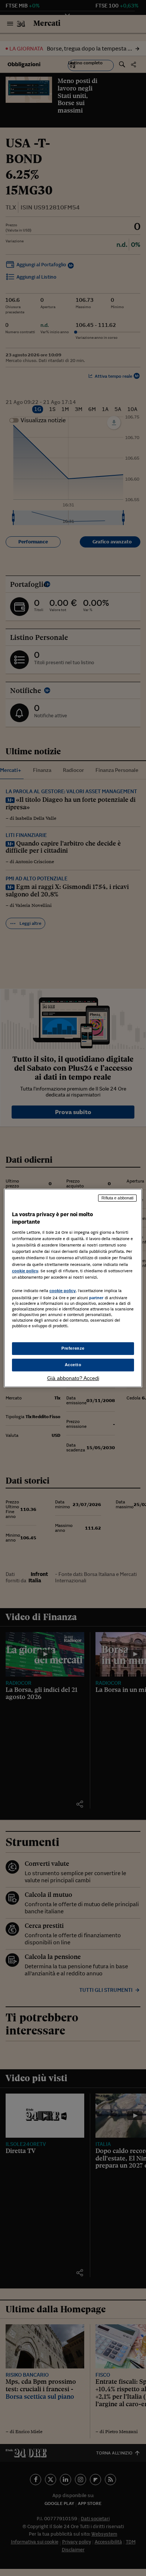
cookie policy (25, 1271)
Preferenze (73, 1348)
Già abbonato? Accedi (73, 1378)
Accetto (73, 1365)
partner (96, 1298)
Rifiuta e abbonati (117, 1198)
